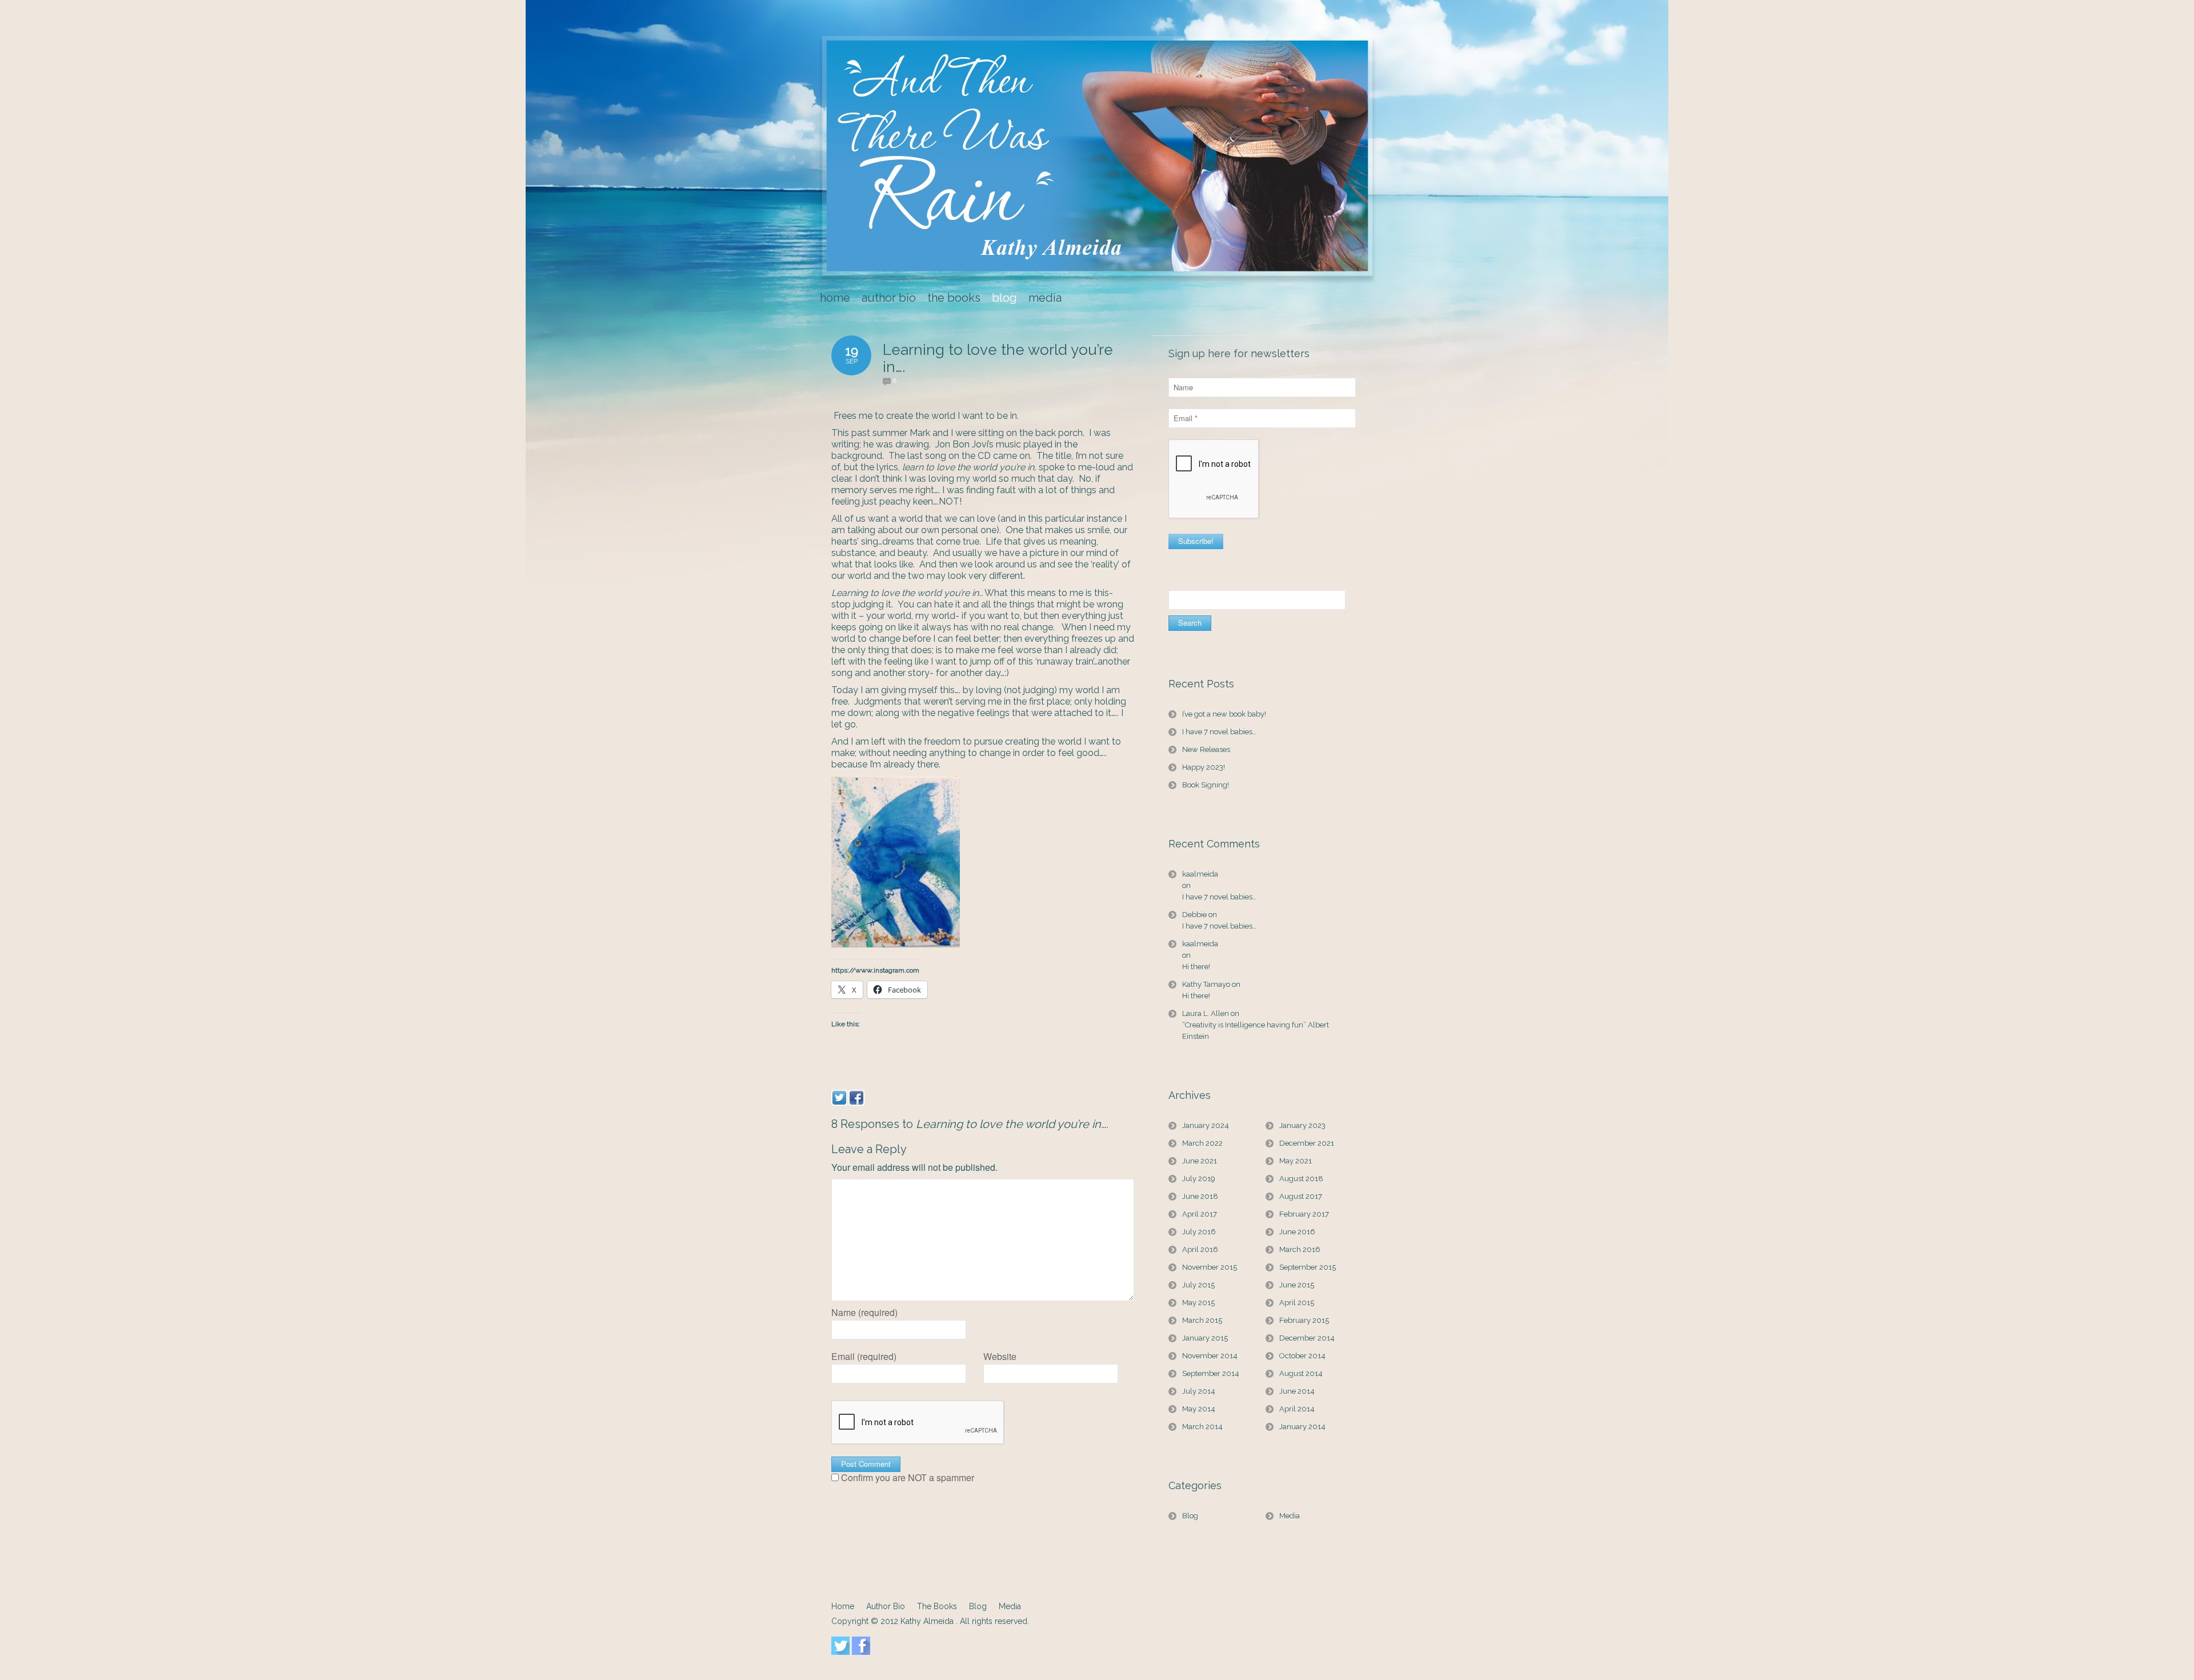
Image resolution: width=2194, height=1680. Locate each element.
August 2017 (1301, 1196)
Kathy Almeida (928, 1621)
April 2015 (1297, 1303)
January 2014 (1302, 1427)
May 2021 (1296, 1161)
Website (1000, 1357)
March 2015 (1202, 1320)
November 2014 (1210, 1356)
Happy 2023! (1204, 767)
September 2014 (1211, 1373)
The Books (937, 1606)
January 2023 (1302, 1125)
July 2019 (1199, 1179)
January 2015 (1205, 1338)
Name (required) (864, 1313)
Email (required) (864, 1357)
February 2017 (1304, 1214)
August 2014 (1301, 1373)
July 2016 (1199, 1232)
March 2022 (1202, 1143)
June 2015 (1297, 1285)
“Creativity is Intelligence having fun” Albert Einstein (1256, 1031)
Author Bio (886, 1606)
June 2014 (1297, 1391)
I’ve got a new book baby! (1224, 714)
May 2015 (1198, 1303)
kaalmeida (1200, 874)
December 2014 (1307, 1338)
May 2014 (1199, 1409)
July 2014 (1199, 1391)
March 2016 (1300, 1249)
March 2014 (1202, 1427)
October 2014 (1302, 1356)
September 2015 (1308, 1267)
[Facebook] (856, 1098)
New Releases (1206, 749)
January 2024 (1206, 1125)
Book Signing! (1206, 785)
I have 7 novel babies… (1219, 732)
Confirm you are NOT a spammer (906, 1478)
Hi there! (1196, 967)
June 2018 (1200, 1196)
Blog (1190, 1516)
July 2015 (1198, 1285)
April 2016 (1200, 1249)
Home (843, 1606)
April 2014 (1297, 1409)
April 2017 (1200, 1214)
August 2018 (1301, 1179)
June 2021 (1200, 1161)
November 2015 (1210, 1267)
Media (1290, 1516)
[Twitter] (839, 1098)
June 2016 (1297, 1232)
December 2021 (1307, 1143)
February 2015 (1304, 1320)
